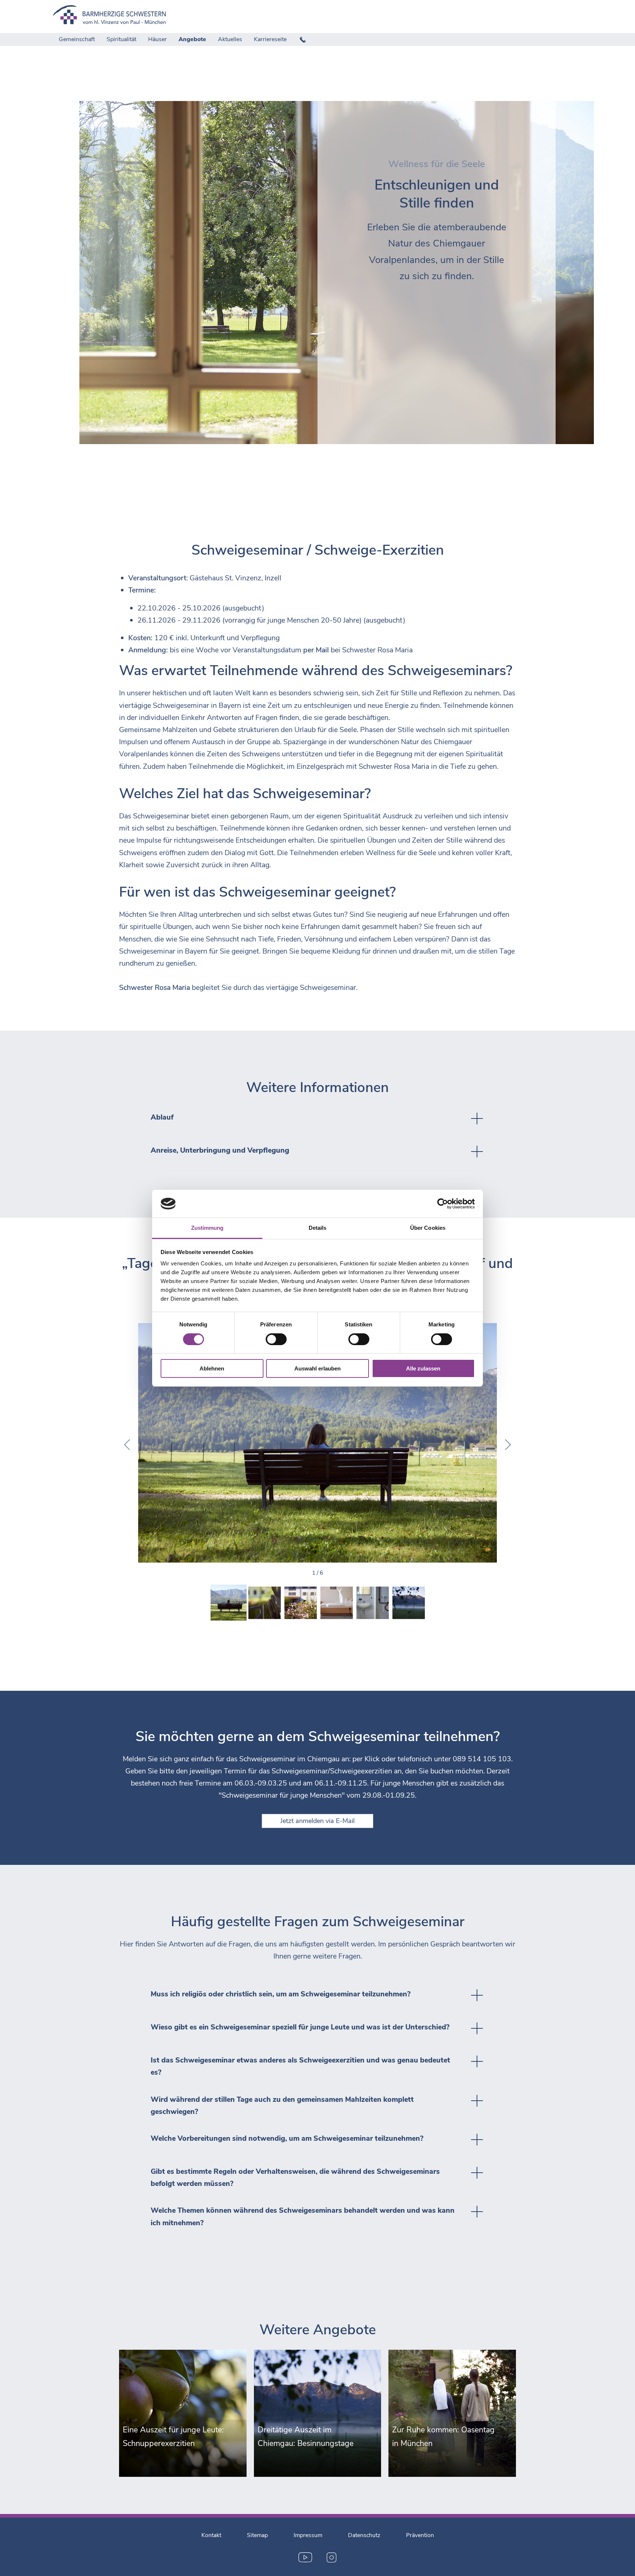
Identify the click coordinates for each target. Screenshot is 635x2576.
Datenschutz (364, 2535)
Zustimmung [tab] (207, 1228)
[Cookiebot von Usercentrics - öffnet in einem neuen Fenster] (443, 1204)
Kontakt (211, 2535)
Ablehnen (212, 1368)
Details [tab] (318, 1228)
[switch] (276, 1339)
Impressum (308, 2535)
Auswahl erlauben (317, 1368)
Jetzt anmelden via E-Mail (317, 1821)
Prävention (420, 2535)
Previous (127, 1445)
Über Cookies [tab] (428, 1228)
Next (508, 1445)
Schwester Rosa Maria (378, 650)
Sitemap (257, 2535)
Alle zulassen (423, 1368)
